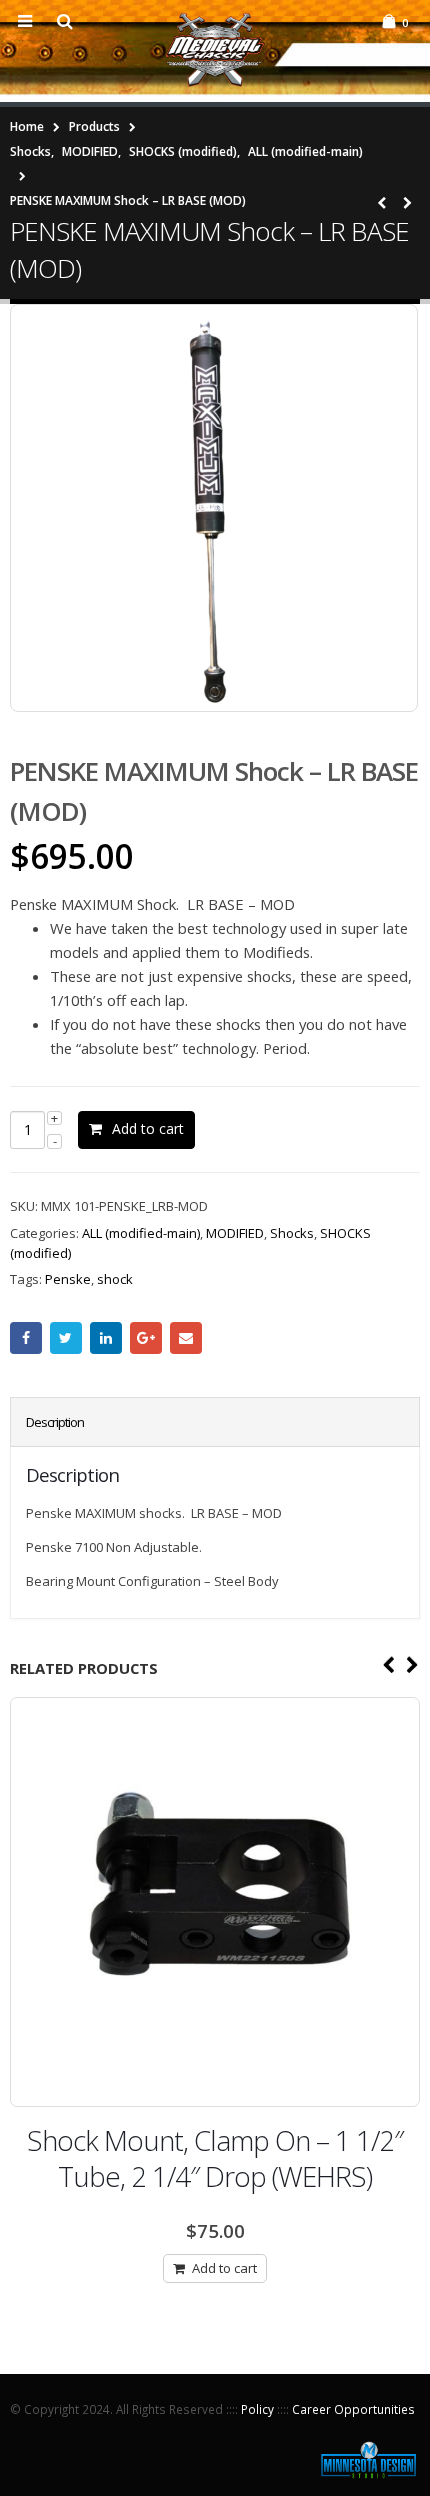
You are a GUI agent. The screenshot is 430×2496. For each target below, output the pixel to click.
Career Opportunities (353, 2409)
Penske (68, 1279)
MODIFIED (235, 1233)
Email (186, 1338)
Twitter (66, 1338)
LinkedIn (106, 1338)
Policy (257, 2409)
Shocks (292, 1233)
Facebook (26, 1338)
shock (115, 1279)
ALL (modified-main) (141, 1233)
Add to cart (148, 1128)
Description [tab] (55, 1422)
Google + (146, 1338)
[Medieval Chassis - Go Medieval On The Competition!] (215, 50)
